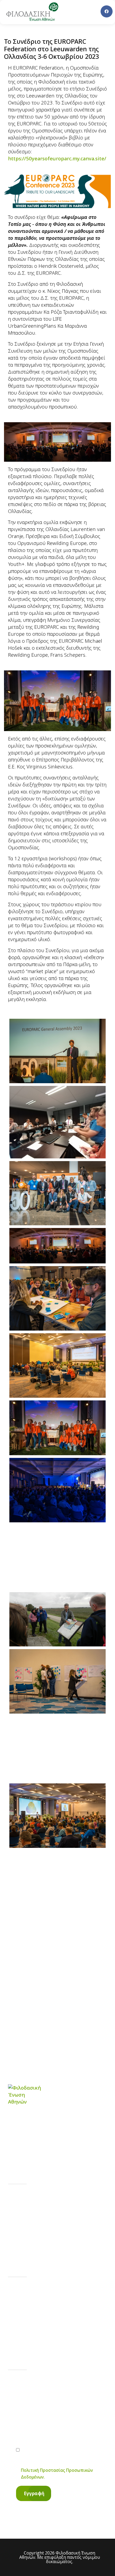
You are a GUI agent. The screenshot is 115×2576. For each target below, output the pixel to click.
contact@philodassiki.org (51, 2316)
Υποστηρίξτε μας (42, 2229)
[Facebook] (107, 11)
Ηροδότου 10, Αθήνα (47, 2338)
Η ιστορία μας (39, 2198)
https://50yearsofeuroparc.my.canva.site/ (57, 158)
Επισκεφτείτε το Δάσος (50, 2245)
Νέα (26, 2214)
